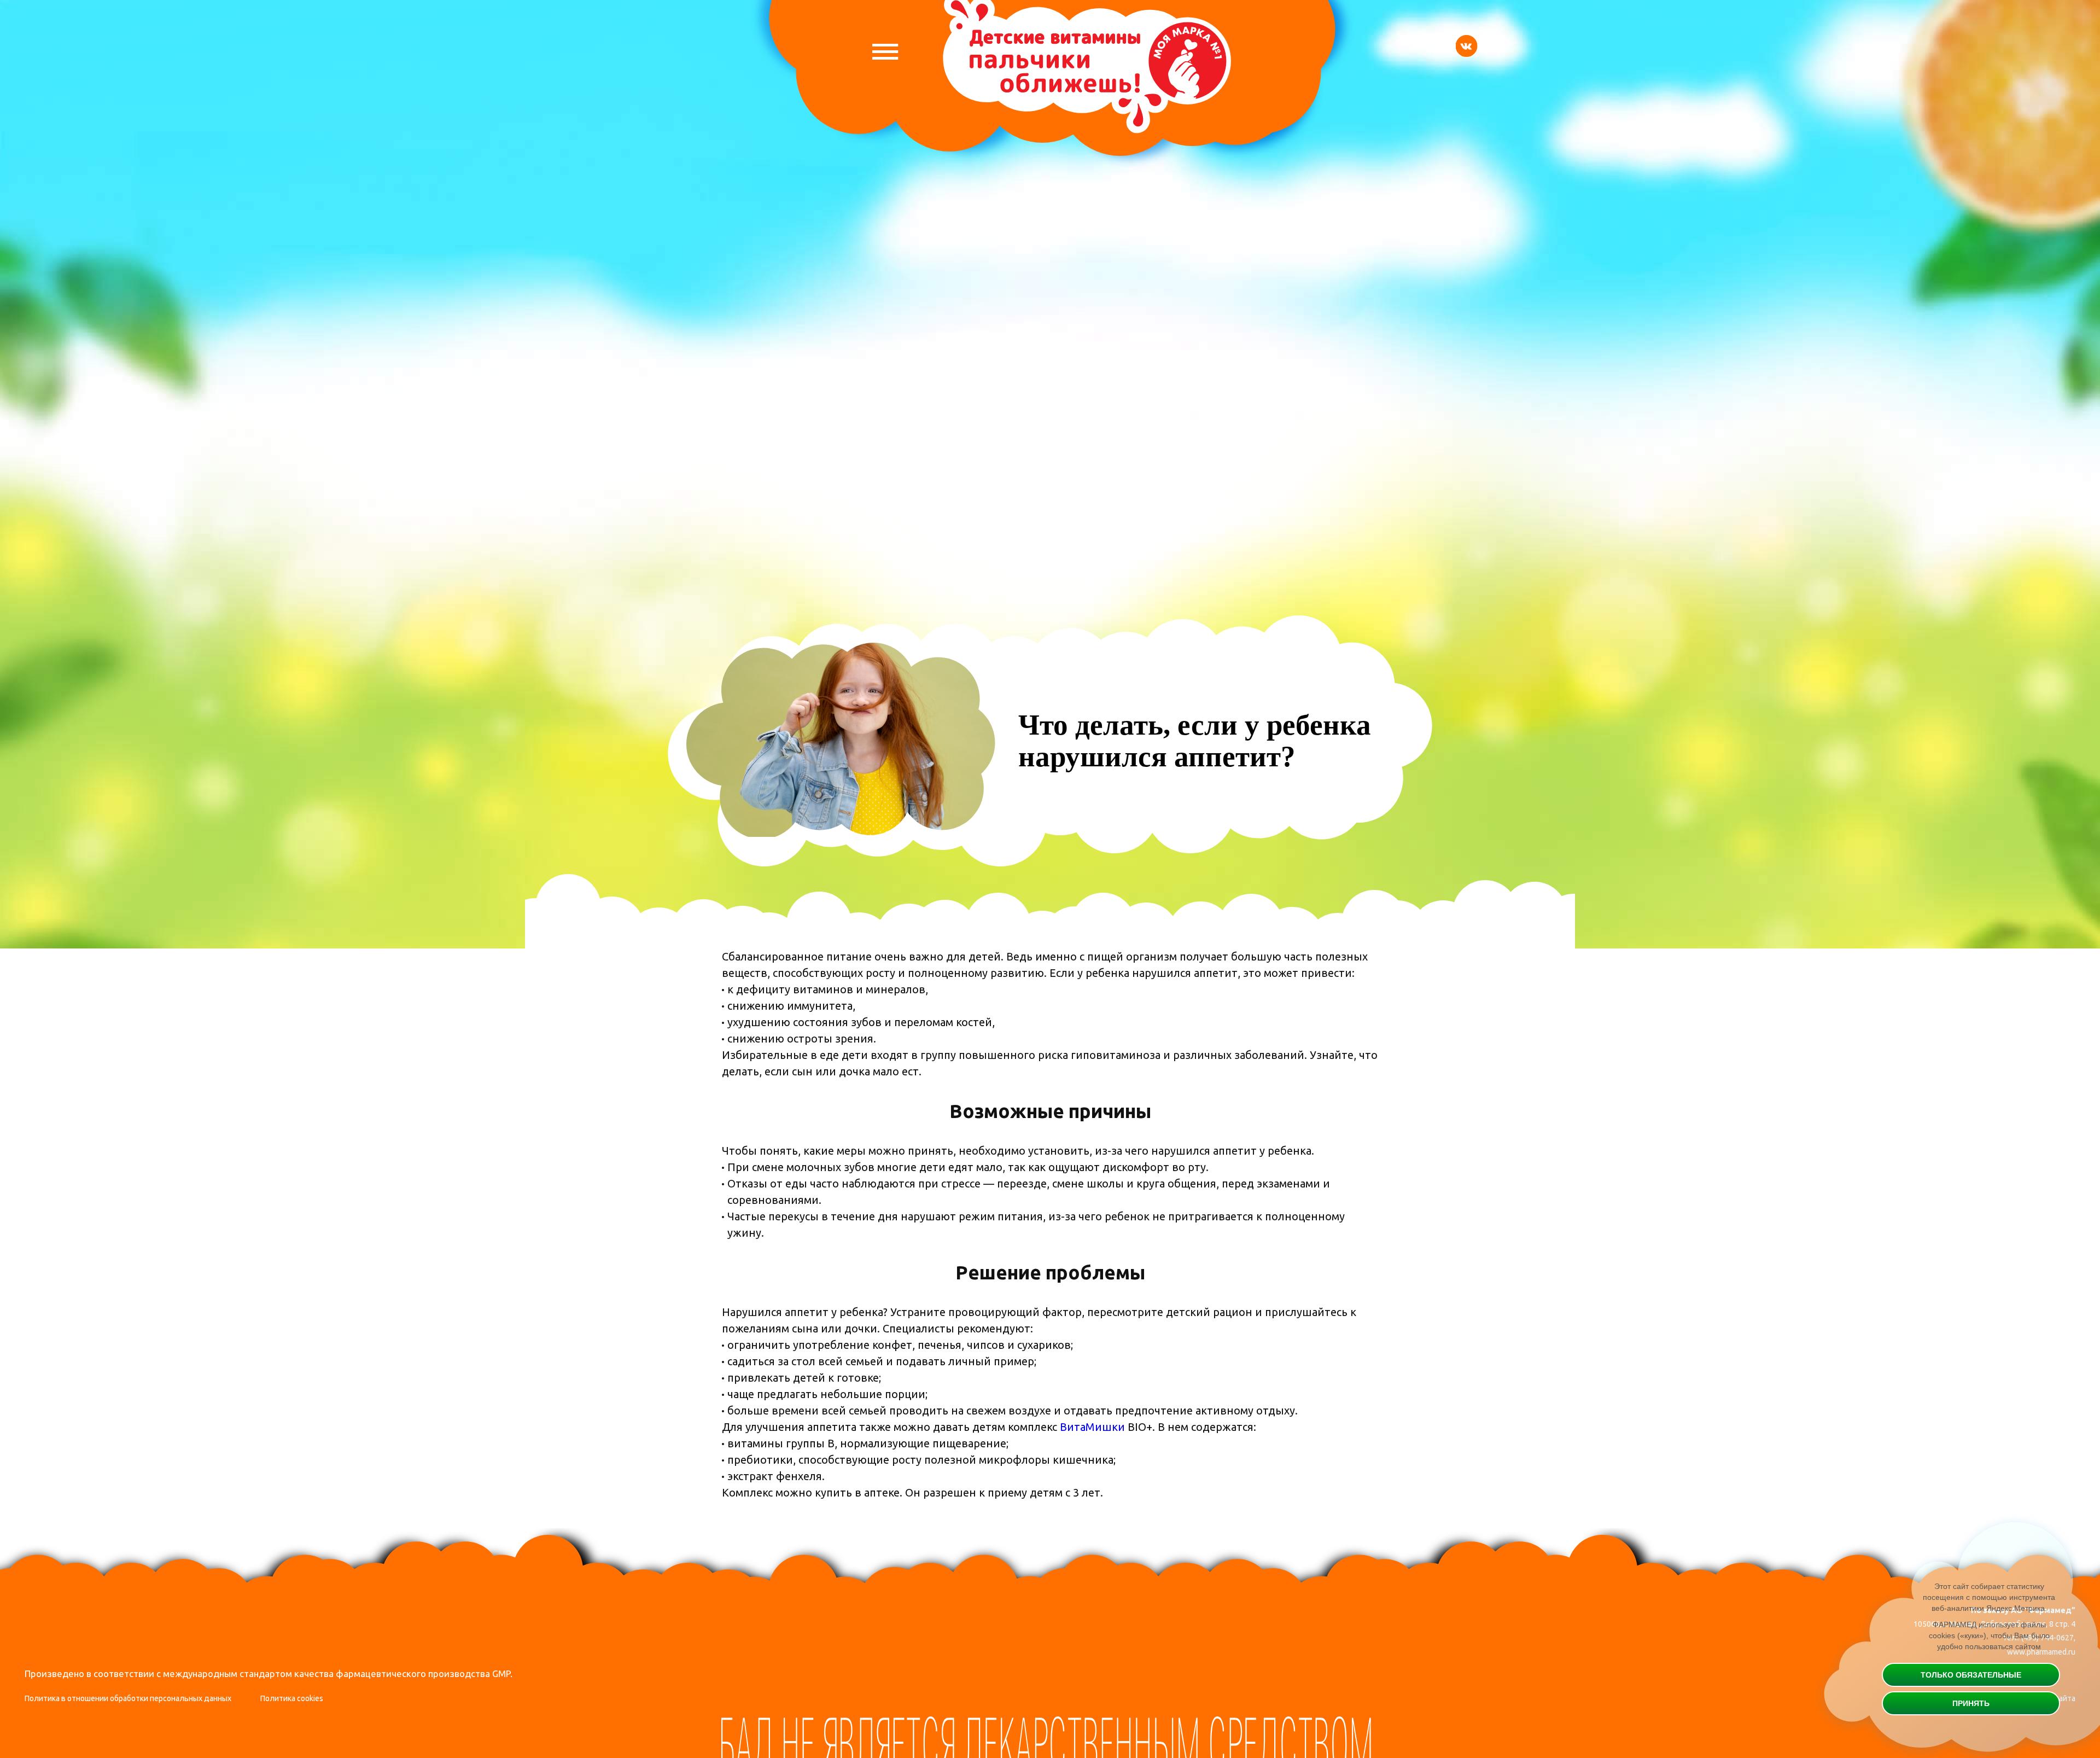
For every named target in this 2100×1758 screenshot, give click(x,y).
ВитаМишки (1092, 1427)
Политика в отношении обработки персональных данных (128, 1698)
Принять (1971, 1703)
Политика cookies (292, 1698)
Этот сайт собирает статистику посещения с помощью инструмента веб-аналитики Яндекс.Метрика (1989, 1597)
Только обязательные (1971, 1675)
